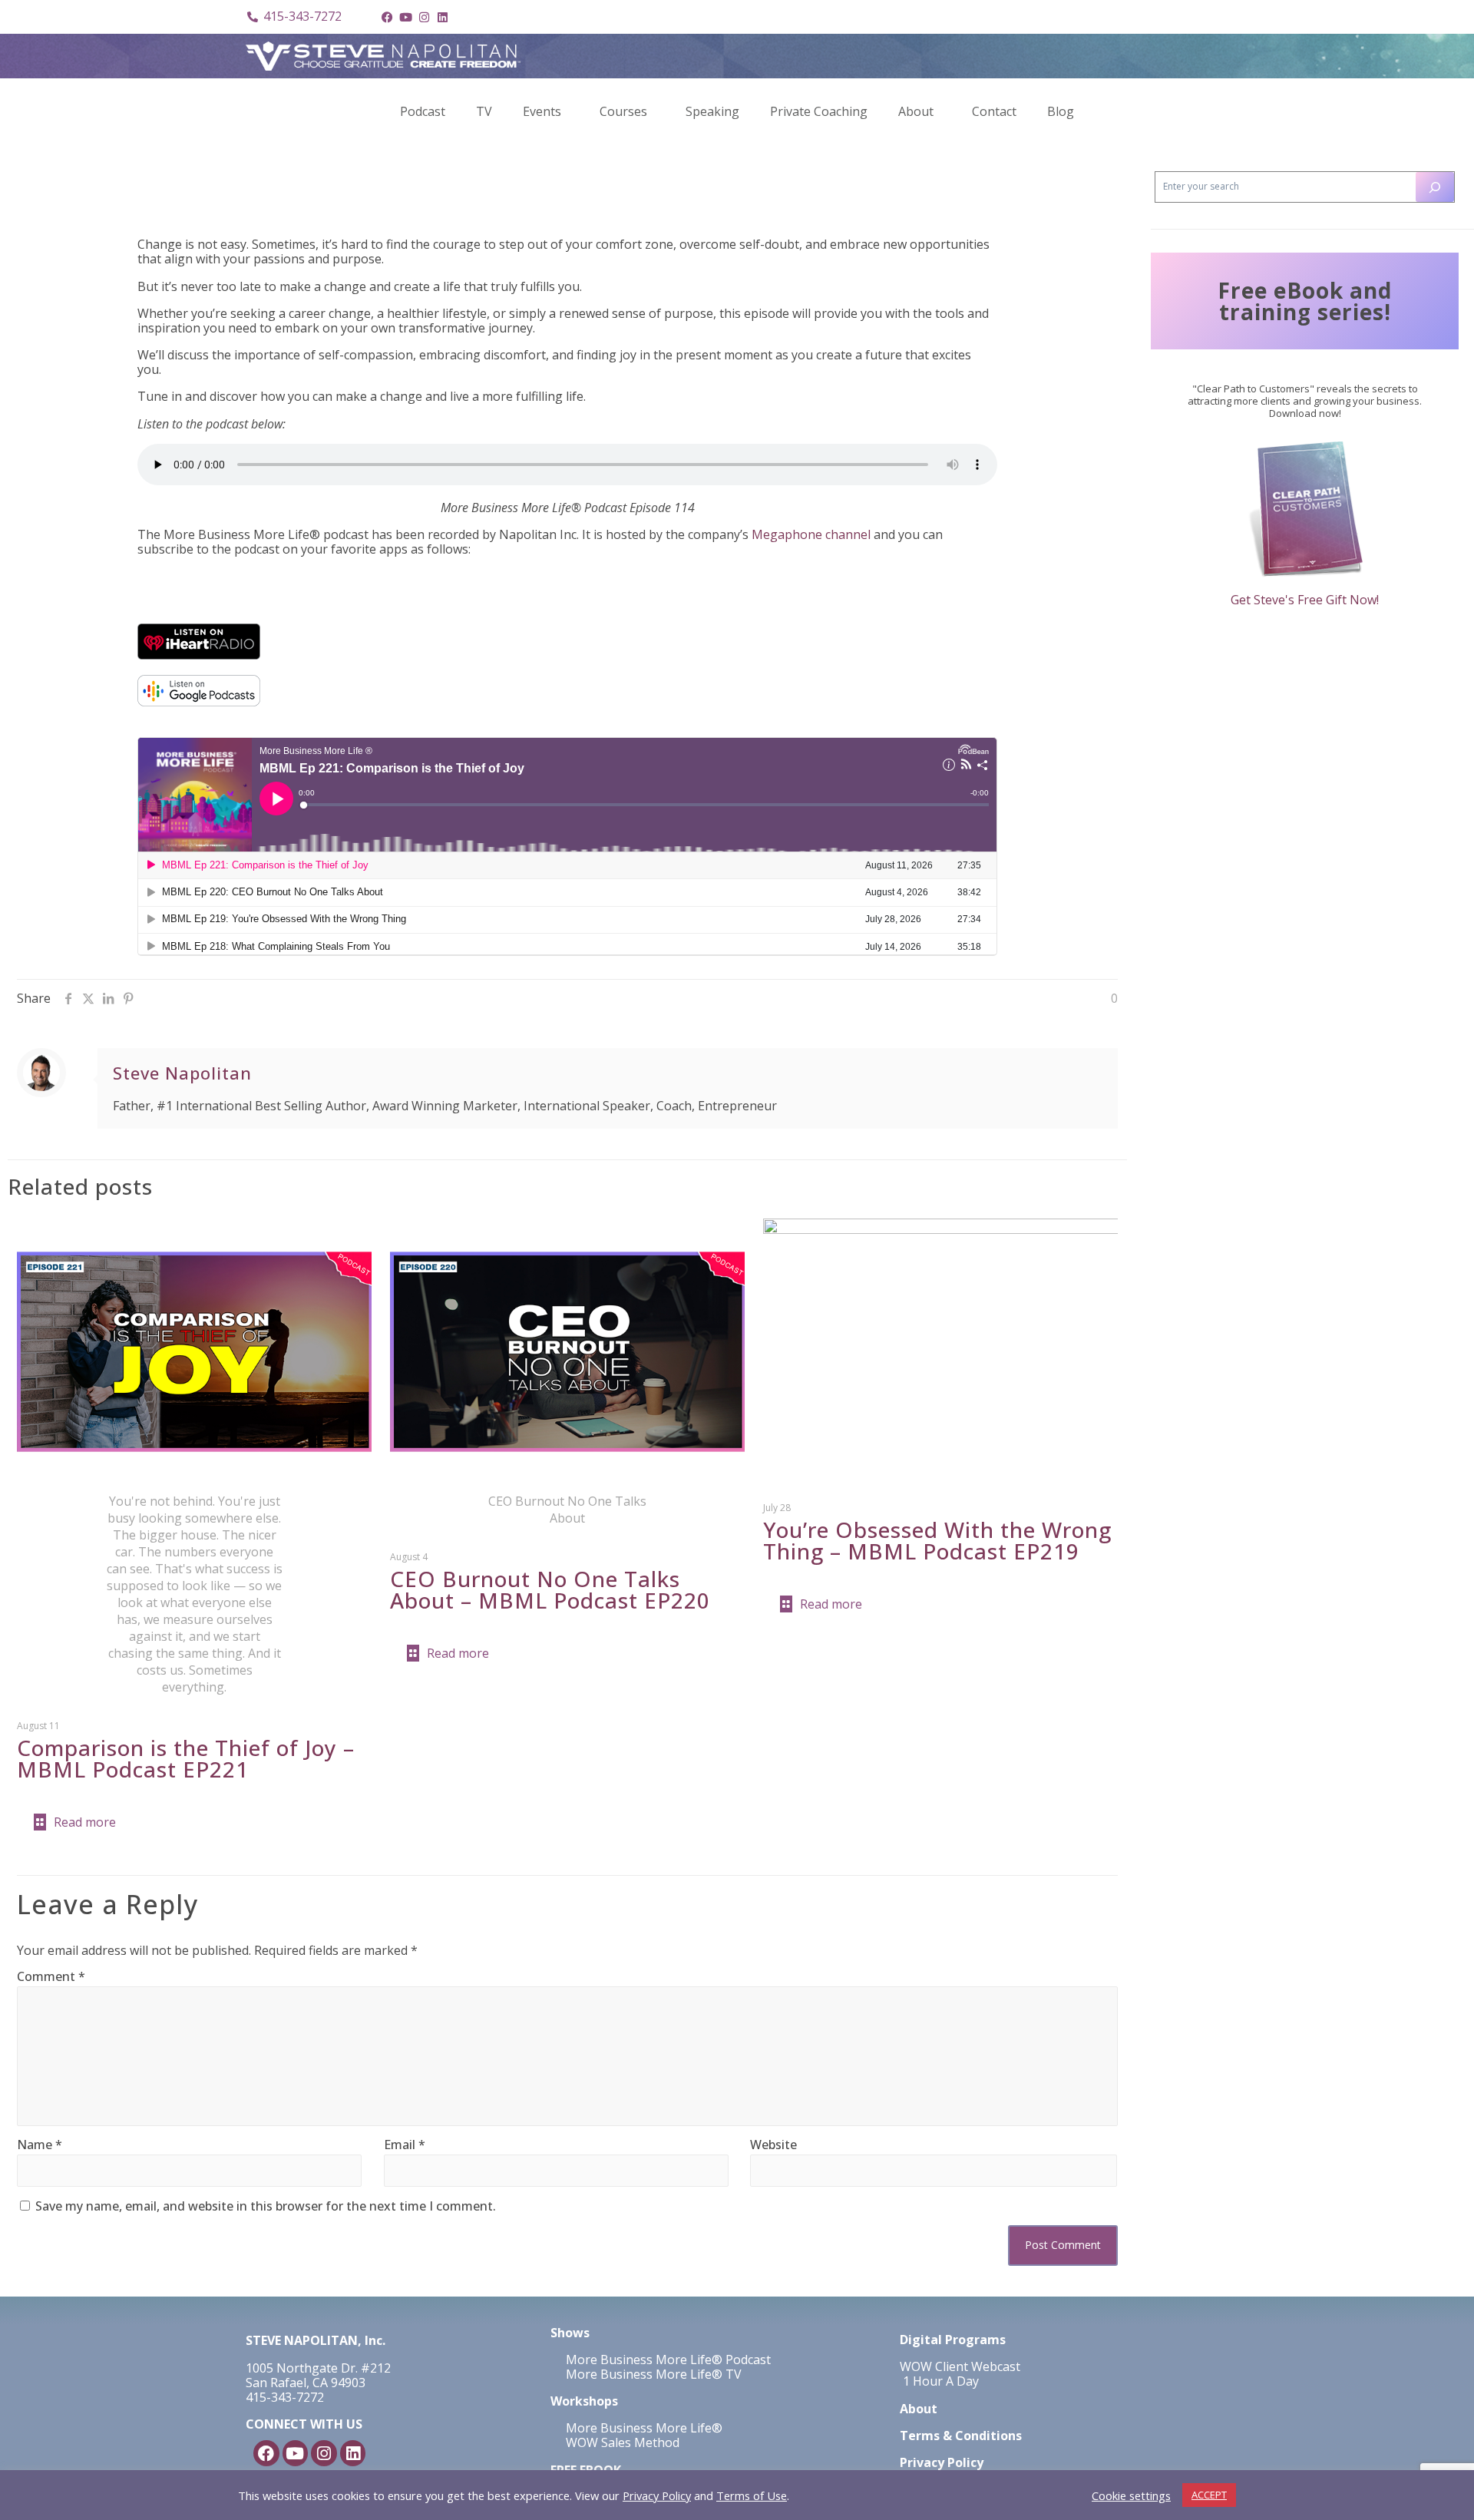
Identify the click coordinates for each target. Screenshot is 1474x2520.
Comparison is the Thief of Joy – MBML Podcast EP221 (186, 1758)
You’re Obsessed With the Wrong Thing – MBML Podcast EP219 (937, 1540)
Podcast (423, 111)
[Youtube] (405, 17)
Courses (623, 111)
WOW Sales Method (621, 2442)
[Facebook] (387, 17)
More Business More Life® (644, 2428)
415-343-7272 (285, 2397)
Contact (994, 111)
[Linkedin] (442, 17)
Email (405, 2145)
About (916, 111)
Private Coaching (819, 111)
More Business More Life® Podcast (668, 2360)
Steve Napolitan (182, 1073)
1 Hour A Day (941, 2381)
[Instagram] (424, 17)
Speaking (712, 111)
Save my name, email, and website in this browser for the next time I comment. (266, 2206)
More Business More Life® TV (652, 2374)
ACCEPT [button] (1209, 2495)
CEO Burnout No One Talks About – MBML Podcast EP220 (550, 1589)
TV (484, 111)
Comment (51, 1977)
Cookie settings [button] (1131, 2495)
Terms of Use (752, 2495)
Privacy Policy (657, 2495)
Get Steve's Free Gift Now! (1305, 600)
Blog (1061, 111)
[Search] (1435, 187)
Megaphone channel (811, 534)
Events (542, 111)
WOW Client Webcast (960, 2366)
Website (773, 2145)
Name (40, 2145)
